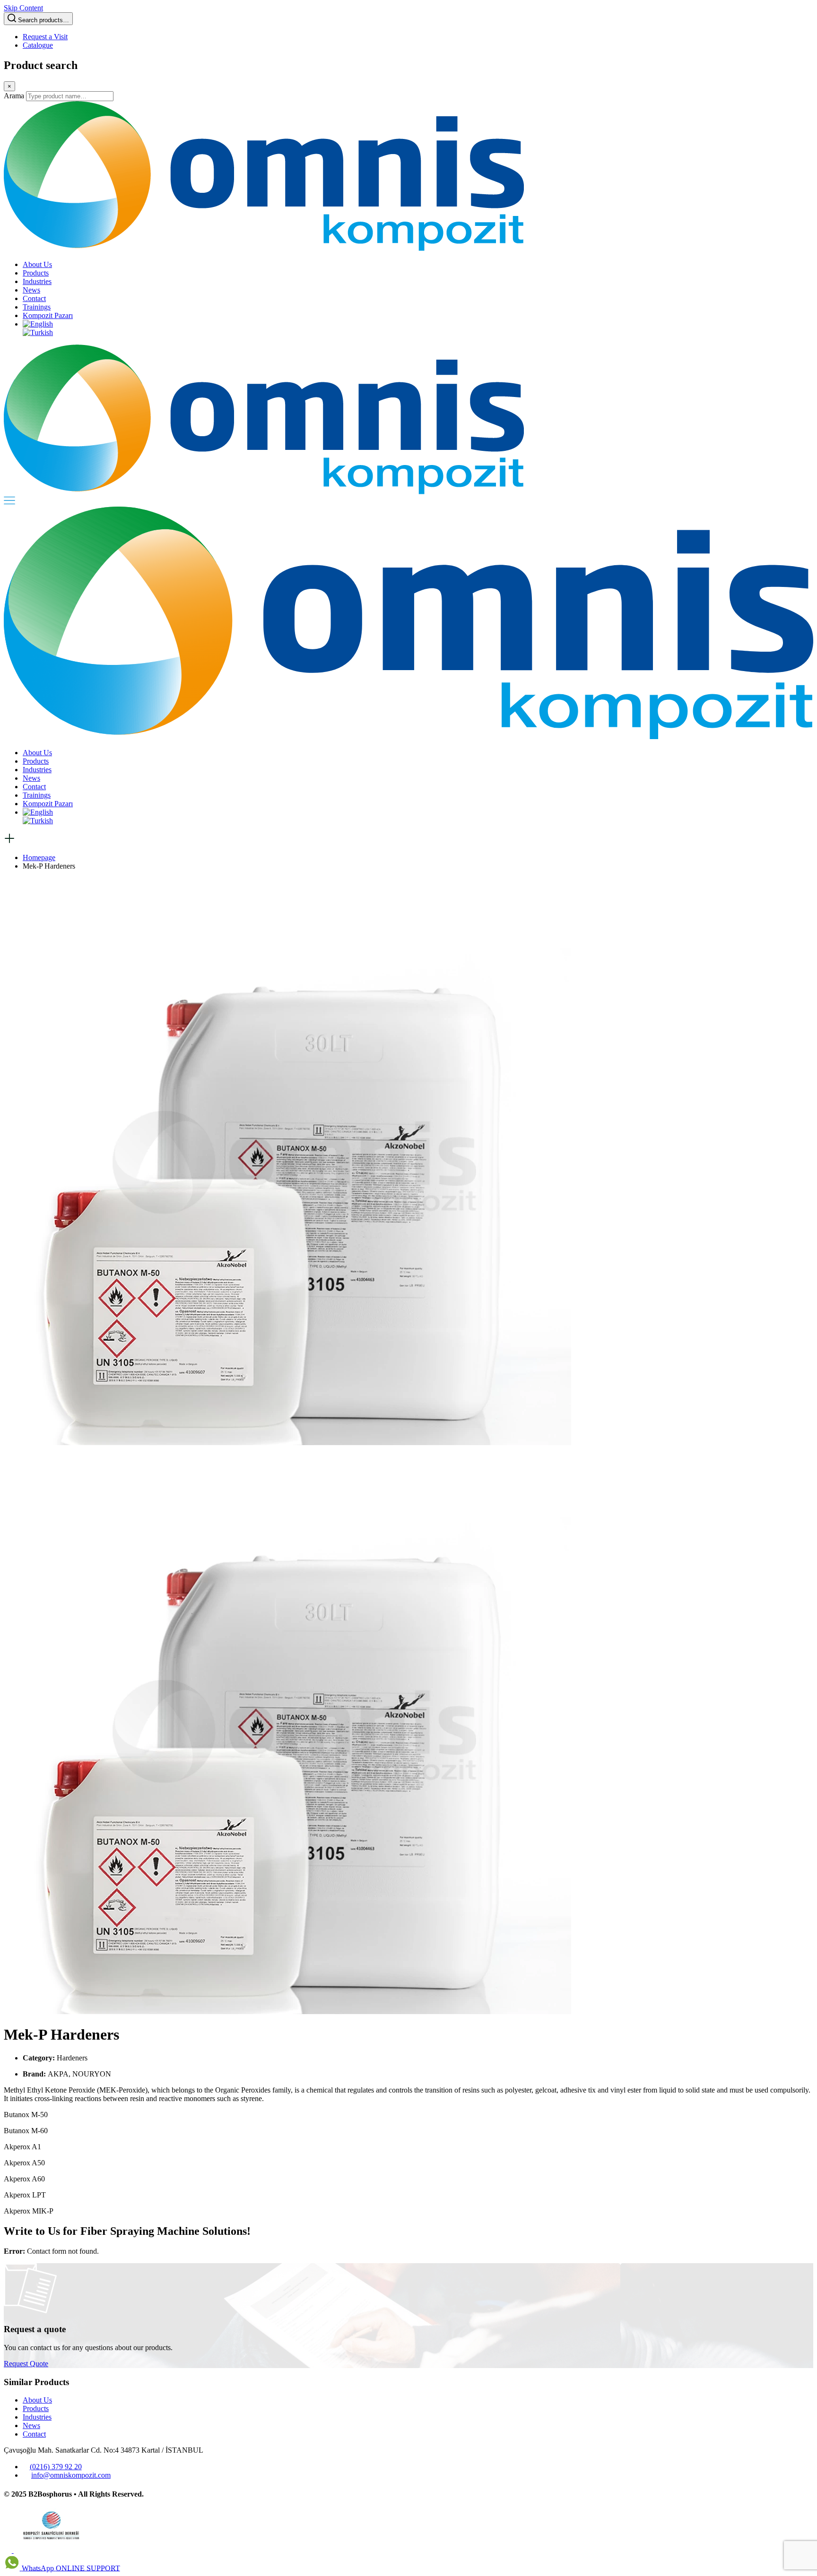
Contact (34, 298)
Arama (14, 96)
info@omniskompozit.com (71, 2475)
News (31, 290)
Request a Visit (45, 37)
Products (36, 273)
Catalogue (38, 45)
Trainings (37, 307)
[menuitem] (38, 324)
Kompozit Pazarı (48, 315)
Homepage (39, 857)
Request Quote (26, 2364)
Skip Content (23, 8)
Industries (37, 281)
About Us (37, 264)
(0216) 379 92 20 (56, 2467)
